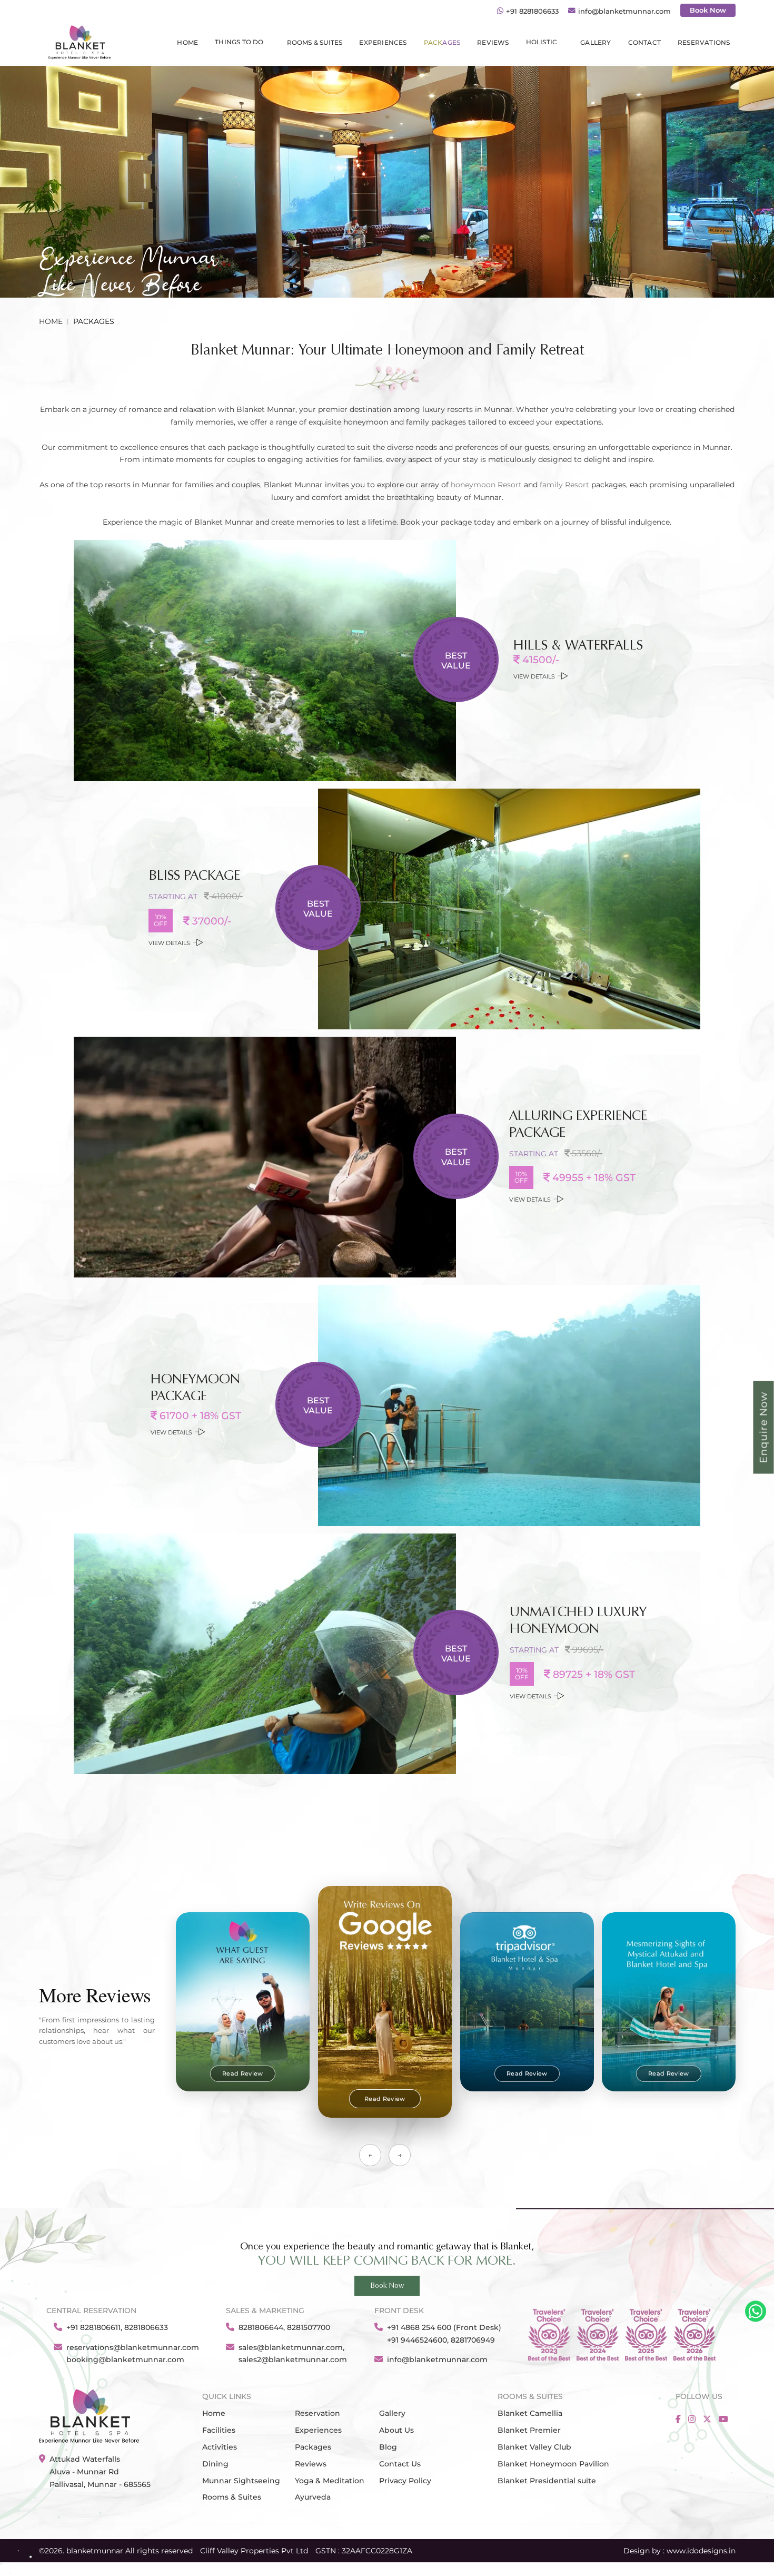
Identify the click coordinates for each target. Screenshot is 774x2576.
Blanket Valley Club (534, 2447)
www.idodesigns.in (701, 2551)
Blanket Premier (529, 2430)
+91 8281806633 (532, 11)
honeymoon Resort (486, 485)
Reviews (311, 2464)
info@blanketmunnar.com (624, 11)
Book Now (708, 10)
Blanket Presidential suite (547, 2481)
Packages (313, 2447)
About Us (396, 2430)
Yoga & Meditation (330, 2481)
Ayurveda (313, 2497)
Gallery (392, 2413)
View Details (534, 677)
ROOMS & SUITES (315, 43)
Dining (215, 2464)
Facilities (219, 2430)
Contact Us (400, 2464)
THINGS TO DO (239, 42)
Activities (220, 2447)
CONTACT (644, 43)
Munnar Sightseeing (241, 2481)
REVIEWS (493, 43)
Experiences (383, 43)
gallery (596, 43)
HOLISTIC (542, 42)
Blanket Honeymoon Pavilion (553, 2464)
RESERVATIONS (704, 43)
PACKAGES (442, 43)
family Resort (564, 485)
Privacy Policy (405, 2481)
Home (187, 43)
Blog (388, 2447)
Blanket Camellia (530, 2413)
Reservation (317, 2413)
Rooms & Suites (232, 2497)
